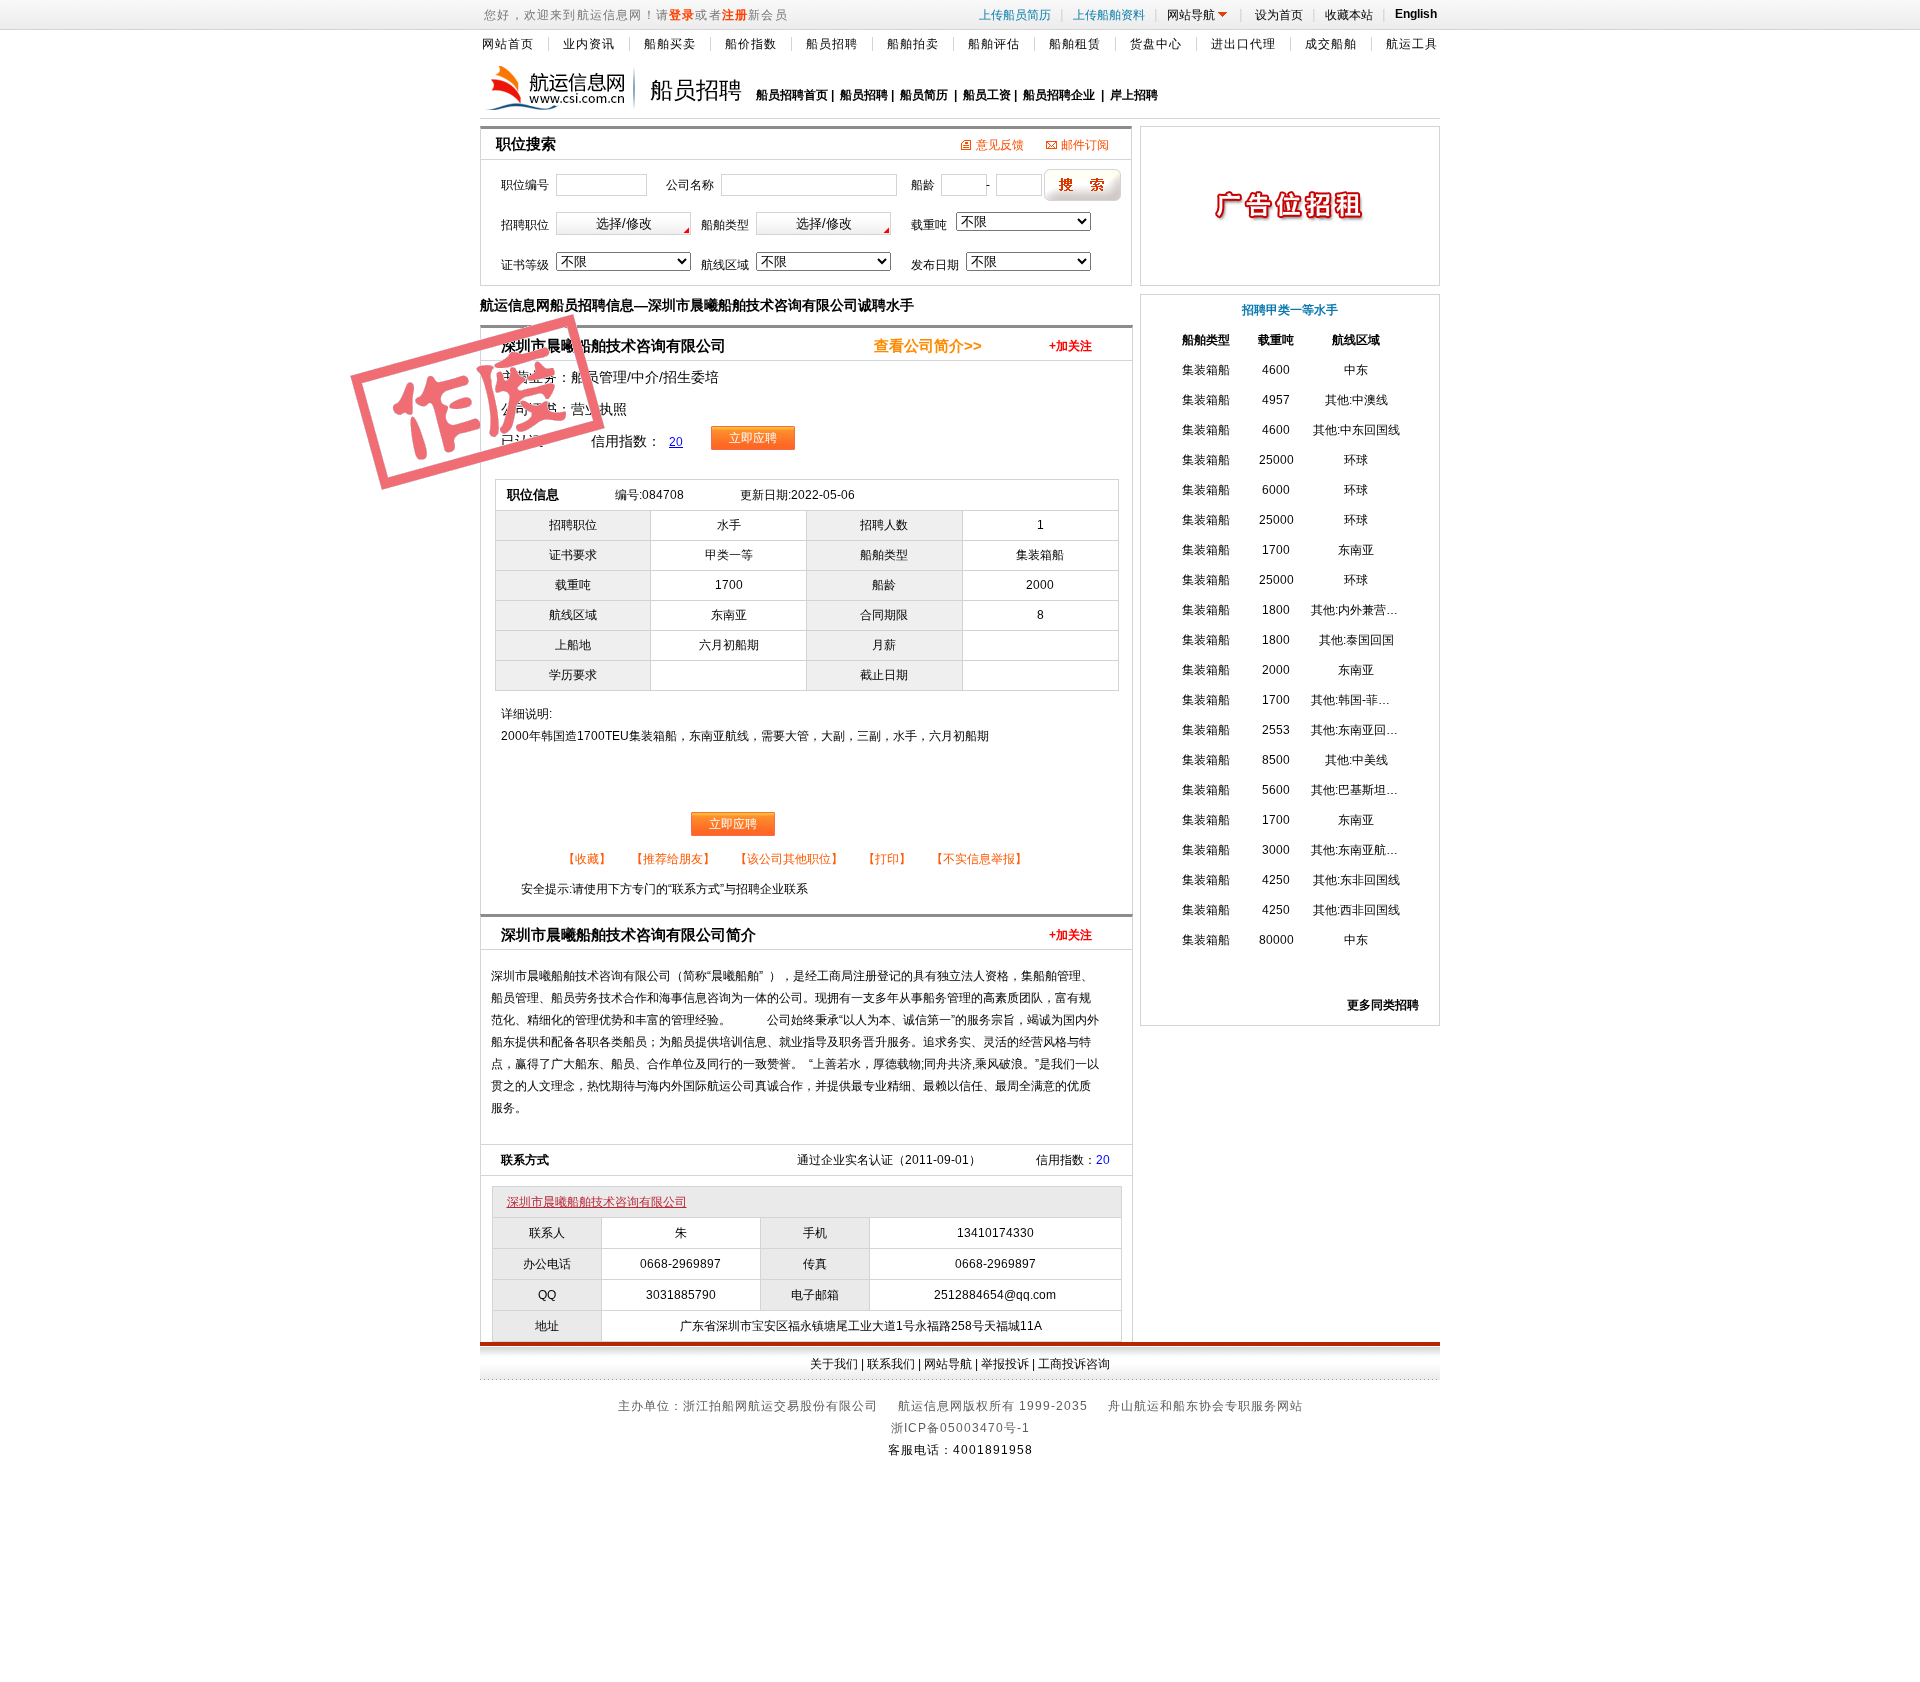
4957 (1276, 400)
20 (676, 442)
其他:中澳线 (1356, 400)
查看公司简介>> (928, 346)
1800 (1276, 610)
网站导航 (1200, 15)
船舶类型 (725, 225)
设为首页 (1279, 15)
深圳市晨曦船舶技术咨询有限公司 (597, 1202)
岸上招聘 (1134, 95)
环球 (1356, 460)
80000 (1276, 940)
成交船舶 (1331, 44)
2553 (1276, 730)
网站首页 (508, 44)
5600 (1276, 790)
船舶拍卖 (913, 44)
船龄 (923, 185)
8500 (1276, 760)
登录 (682, 15)
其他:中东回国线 (1356, 430)
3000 (1276, 850)
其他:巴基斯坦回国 (1360, 790)
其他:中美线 (1356, 760)
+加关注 (1070, 346)
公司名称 (690, 185)
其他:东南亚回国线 (1360, 730)
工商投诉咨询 (1074, 1364)
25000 (1276, 460)
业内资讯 (589, 44)
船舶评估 (994, 44)
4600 (1276, 370)
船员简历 (924, 95)
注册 (735, 15)
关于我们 (834, 1364)
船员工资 (987, 95)
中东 (1356, 370)
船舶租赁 (1075, 44)
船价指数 (751, 44)
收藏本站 (1351, 15)
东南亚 (1356, 550)
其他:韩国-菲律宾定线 (1368, 700)
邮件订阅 (1085, 145)
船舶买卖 (670, 44)
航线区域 (725, 265)
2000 (1276, 670)
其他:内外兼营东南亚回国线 (1384, 610)
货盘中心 (1156, 44)
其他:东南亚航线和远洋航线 (1384, 850)
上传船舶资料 (1111, 15)
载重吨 (929, 225)
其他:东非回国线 (1356, 880)
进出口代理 (1243, 44)
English (1413, 14)
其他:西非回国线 (1356, 910)
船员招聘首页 (792, 95)
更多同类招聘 (1383, 1005)
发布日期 (935, 265)
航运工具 (1412, 44)
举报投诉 (1005, 1364)
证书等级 (525, 265)
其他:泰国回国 (1356, 640)
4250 (1276, 880)
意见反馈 (1000, 145)
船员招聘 (832, 44)
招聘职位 (525, 225)
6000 (1276, 490)
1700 (1276, 550)
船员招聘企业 (1059, 95)
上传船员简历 (1017, 15)
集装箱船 (1206, 370)
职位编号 (525, 185)
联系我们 (891, 1364)
